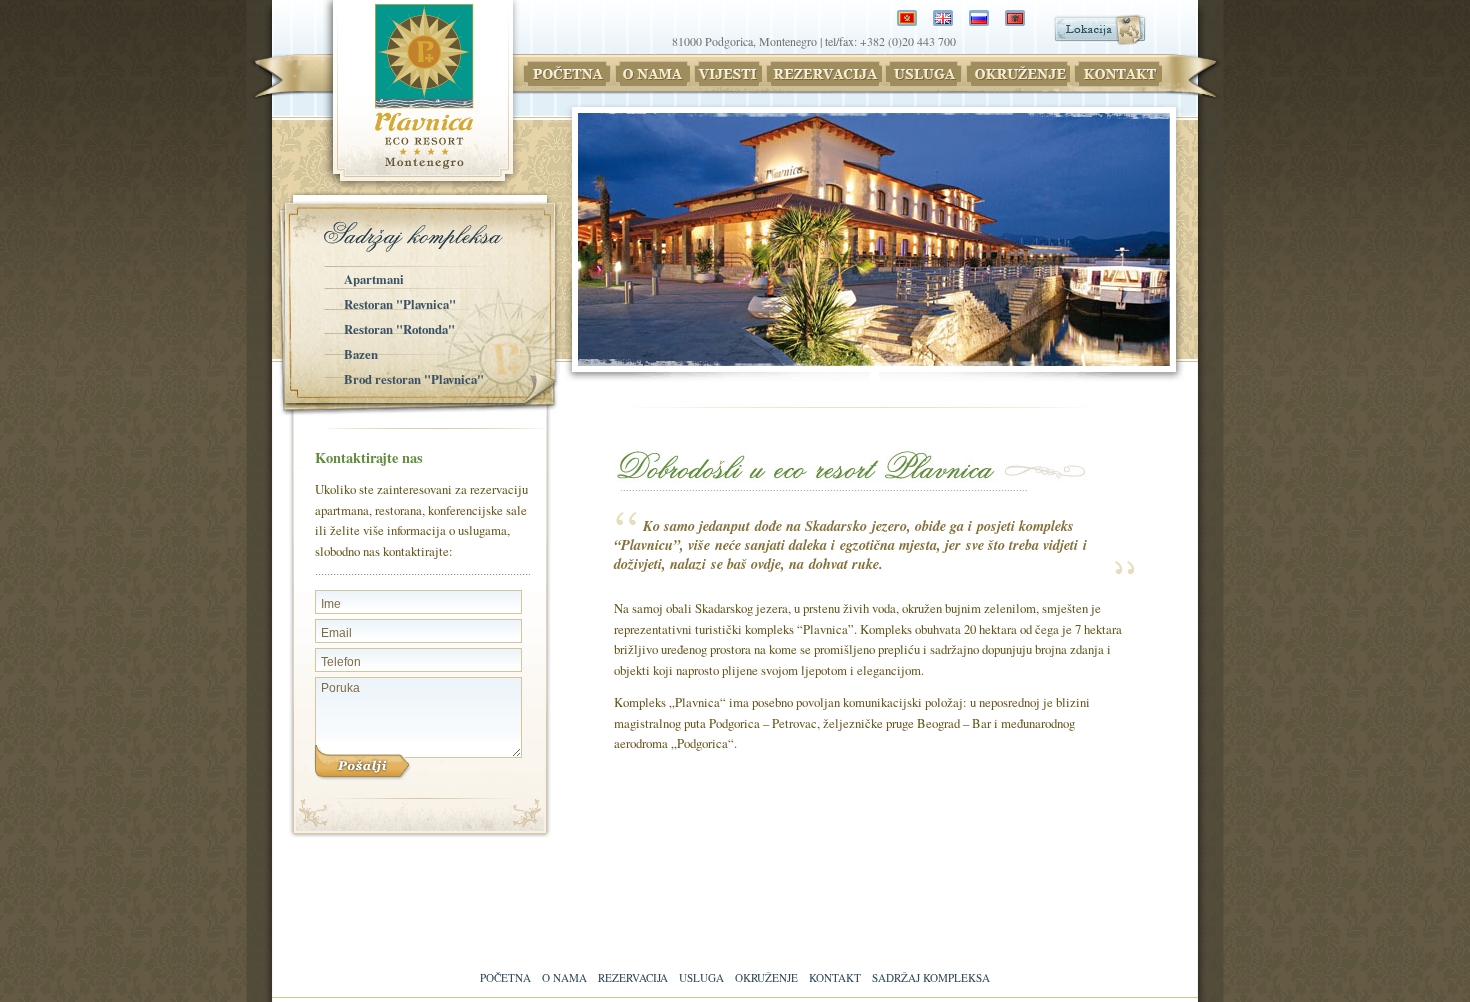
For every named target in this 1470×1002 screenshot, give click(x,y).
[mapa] (1100, 39)
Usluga (701, 977)
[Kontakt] (1117, 73)
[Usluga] (923, 73)
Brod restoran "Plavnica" (414, 379)
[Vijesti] (727, 73)
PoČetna (505, 977)
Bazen (361, 354)
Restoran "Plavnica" (400, 304)
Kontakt (835, 977)
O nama (564, 977)
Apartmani (374, 279)
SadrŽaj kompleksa (931, 977)
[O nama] (652, 73)
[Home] (567, 73)
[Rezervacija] (823, 73)
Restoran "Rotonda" (399, 329)
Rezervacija (633, 977)
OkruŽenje (766, 977)
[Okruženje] (1017, 73)
